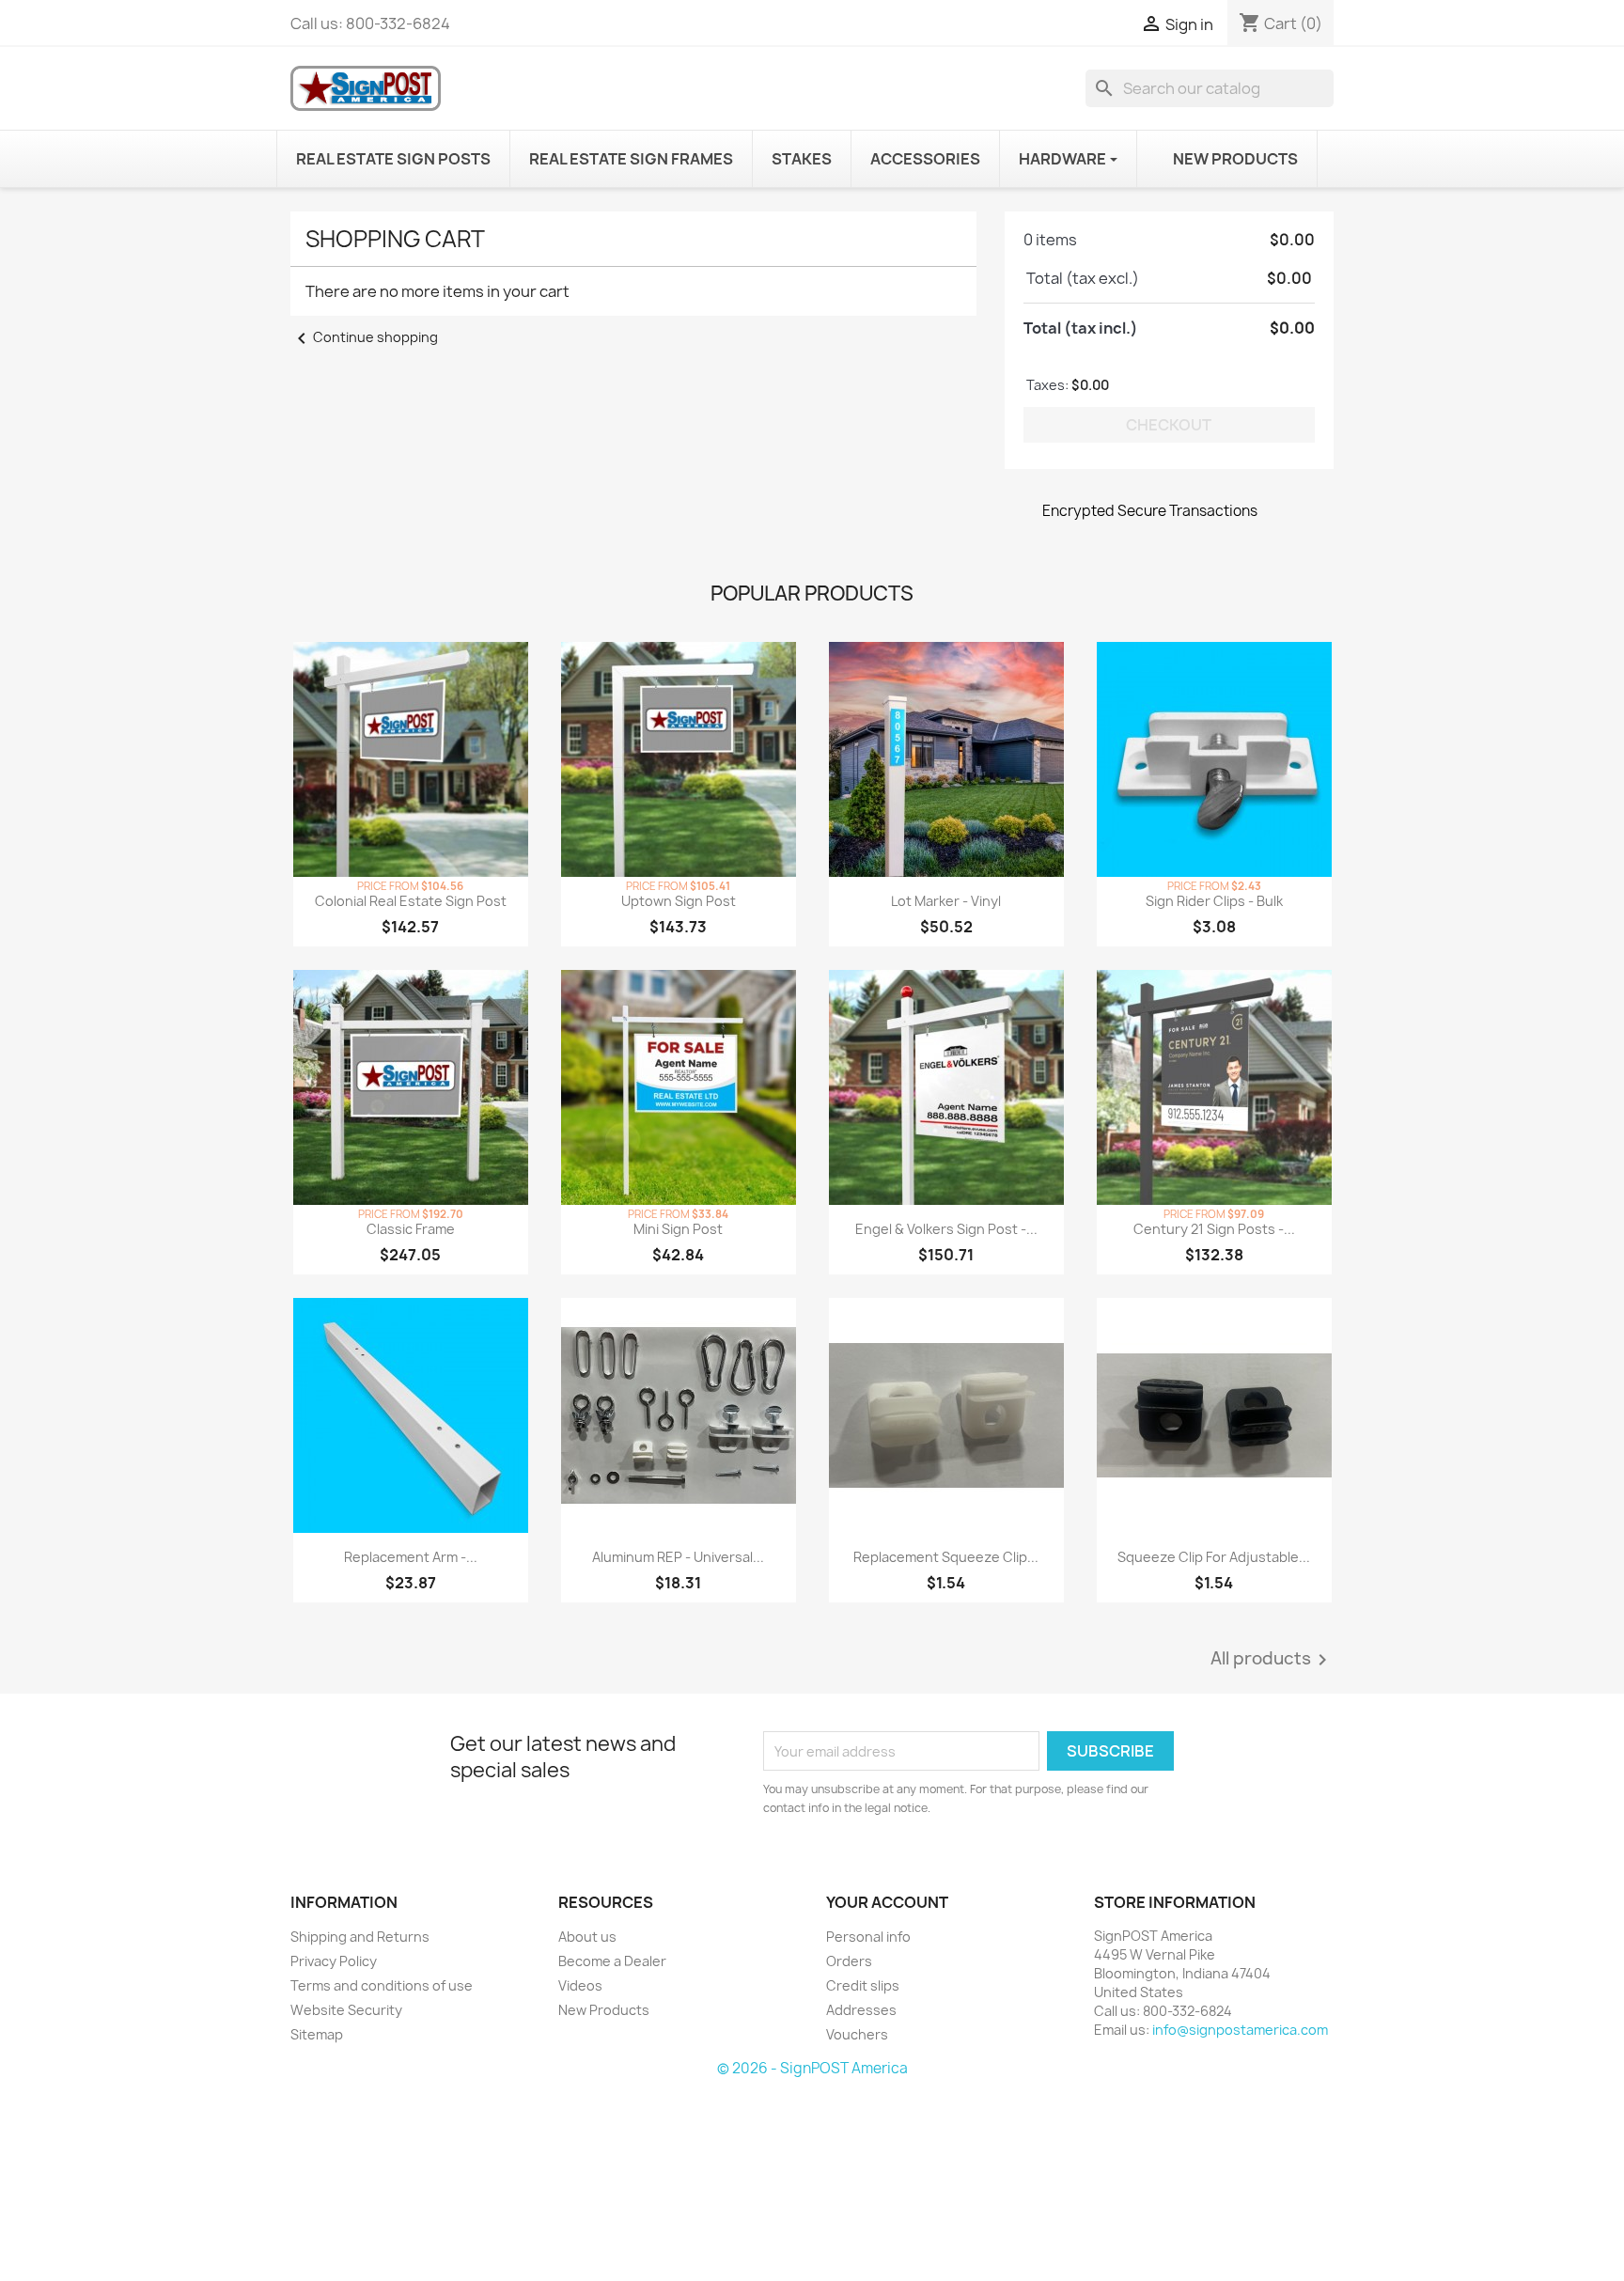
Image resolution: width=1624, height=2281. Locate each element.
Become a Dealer (612, 1961)
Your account (887, 1902)
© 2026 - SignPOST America (812, 2068)
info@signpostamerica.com (1240, 2030)
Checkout (1169, 425)
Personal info (868, 1937)
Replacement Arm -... (411, 1557)
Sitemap (317, 2034)
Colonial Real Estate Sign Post (411, 901)
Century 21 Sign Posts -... (1214, 1229)
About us (587, 1937)
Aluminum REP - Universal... (678, 1557)
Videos (580, 1985)
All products (1272, 1660)
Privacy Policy (334, 1961)
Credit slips (863, 1985)
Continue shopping (364, 337)
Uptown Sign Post (679, 901)
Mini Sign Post (678, 1229)
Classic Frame (411, 1229)
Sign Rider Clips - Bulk (1214, 901)
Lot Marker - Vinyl (946, 901)
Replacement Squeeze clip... (946, 1557)
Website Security (346, 2010)
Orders (849, 1961)
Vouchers (857, 2034)
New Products (604, 2010)
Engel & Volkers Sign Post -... (946, 1229)
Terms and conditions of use (382, 1985)
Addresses (861, 2010)
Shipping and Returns (360, 1937)
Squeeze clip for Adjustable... (1214, 1557)
